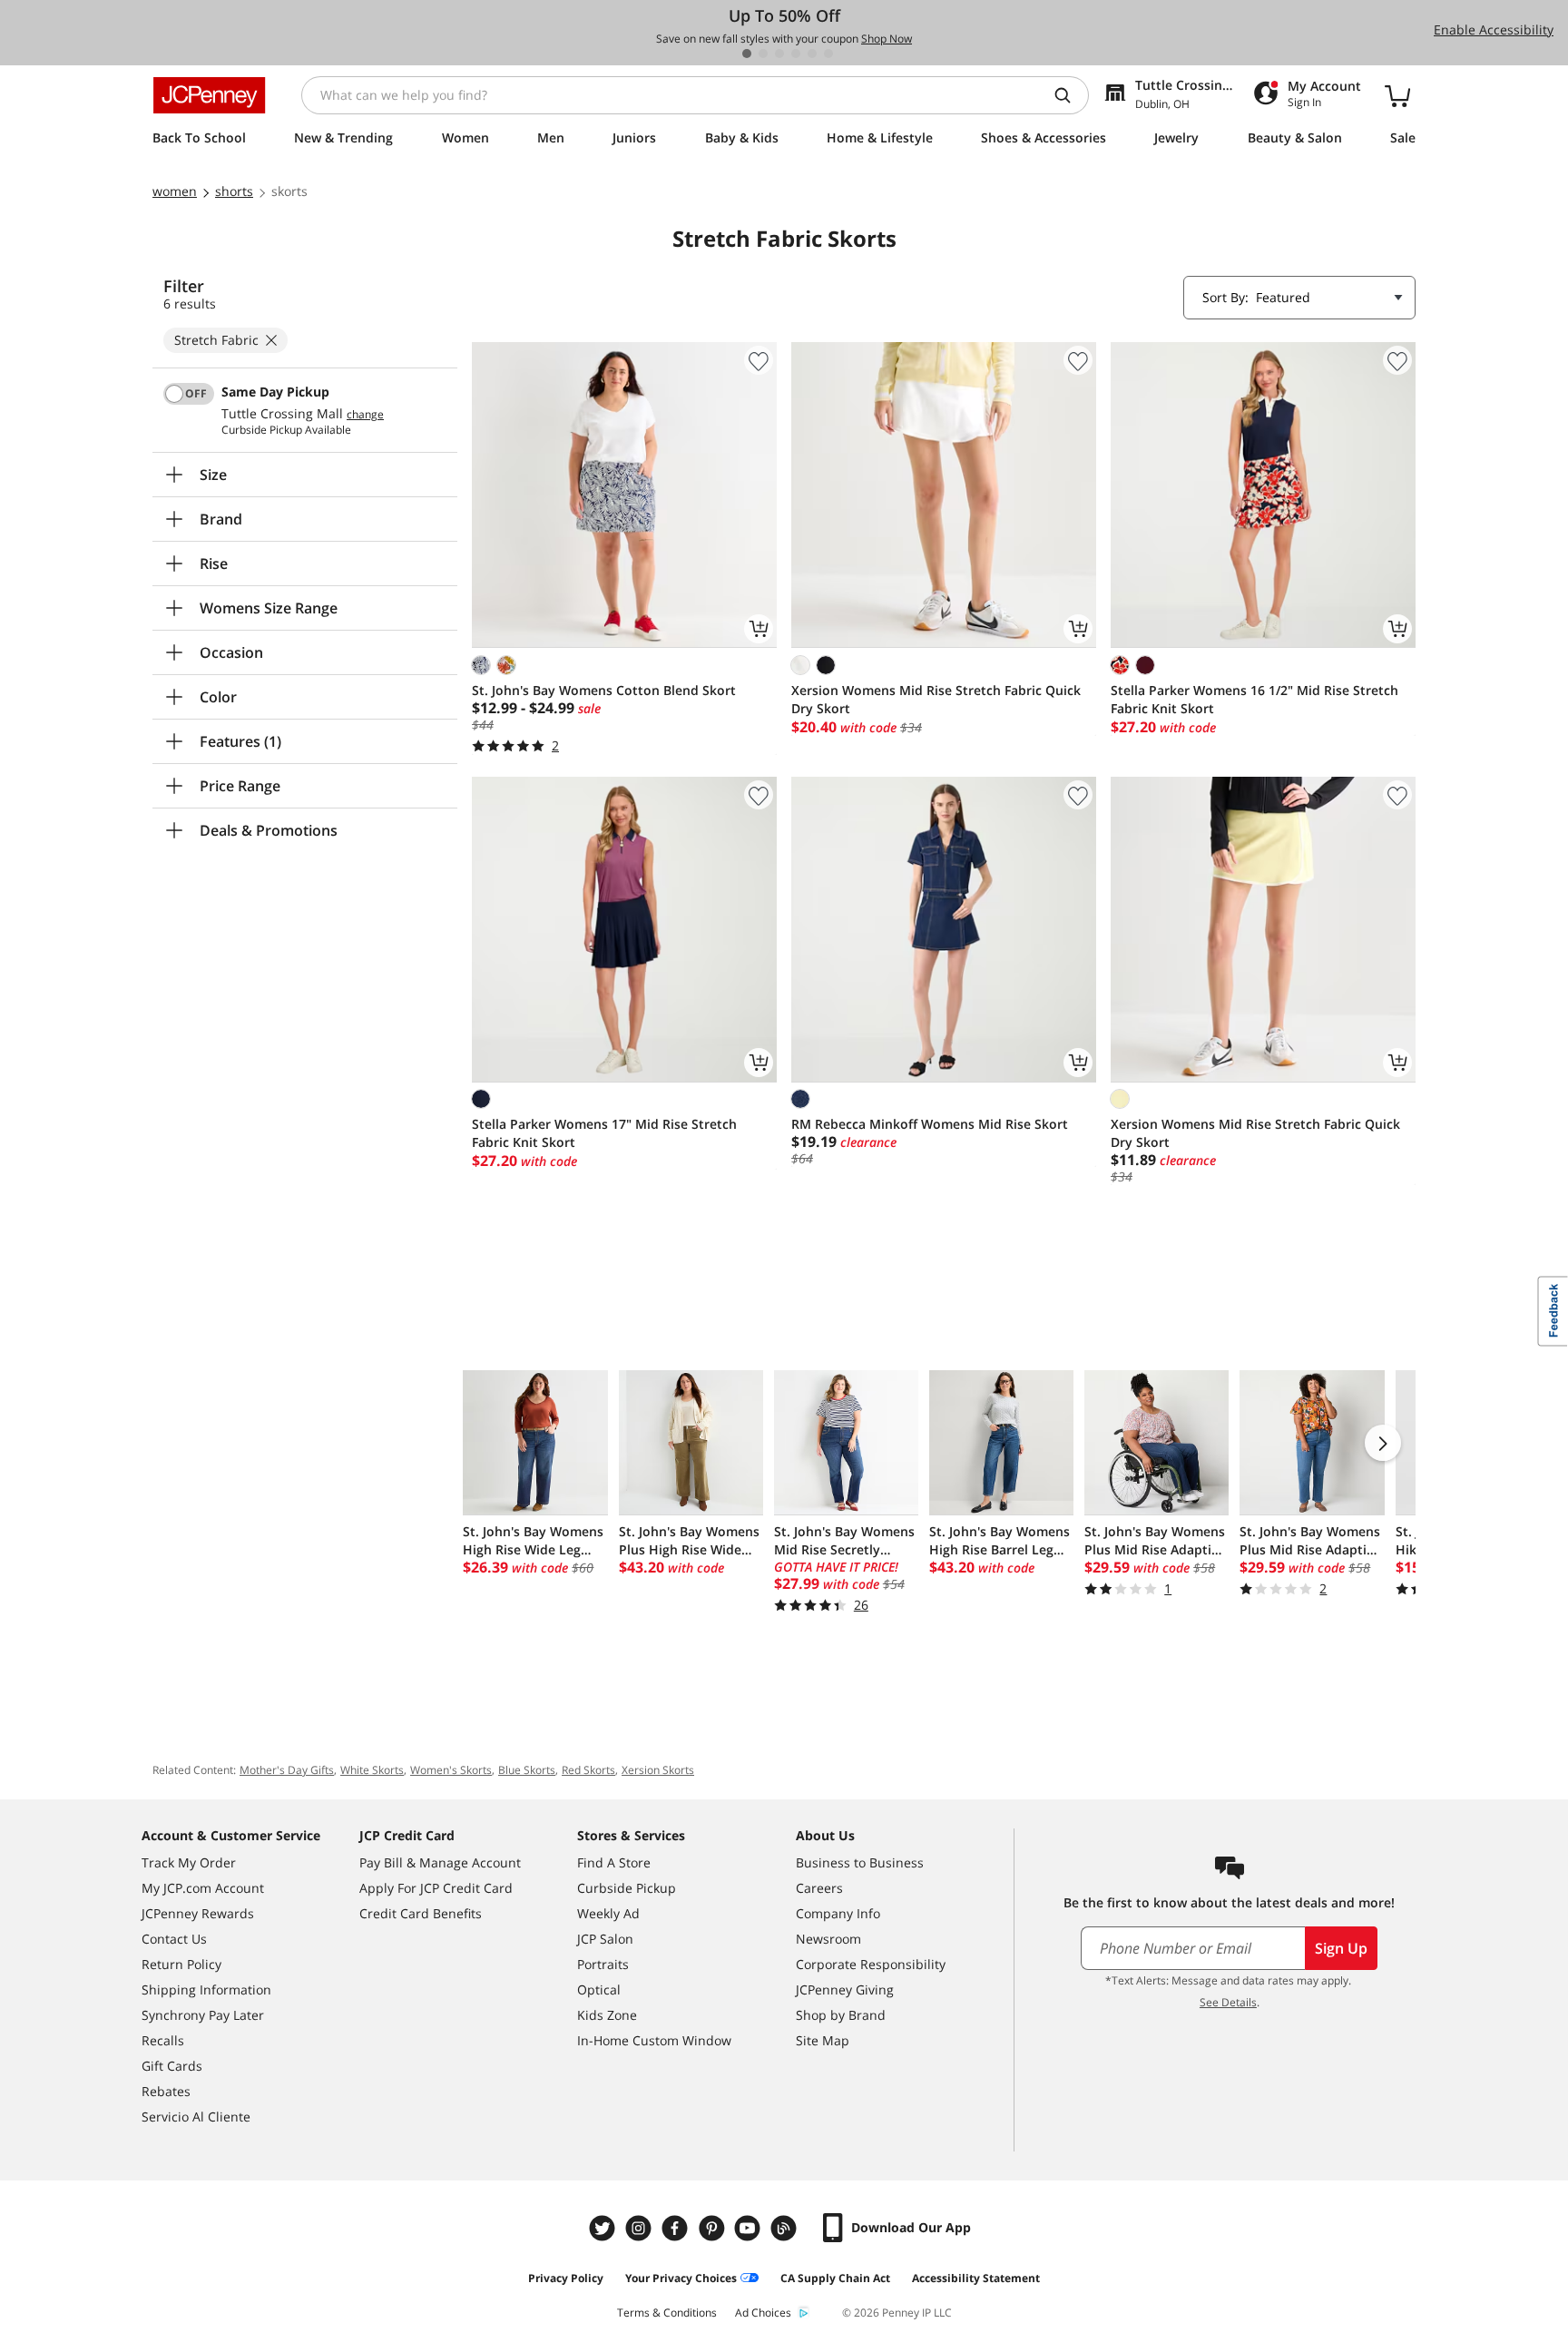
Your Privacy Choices (681, 2278)
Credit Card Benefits (421, 1913)
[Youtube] (750, 2228)
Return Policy (181, 1964)
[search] (1070, 95)
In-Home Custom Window (654, 2040)
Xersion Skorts (658, 1770)
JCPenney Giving (845, 1989)
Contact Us (174, 1939)
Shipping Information (206, 1989)
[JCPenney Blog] (786, 2228)
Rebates (166, 2091)
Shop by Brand (841, 2015)
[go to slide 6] (828, 54)
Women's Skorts (451, 1770)
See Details (1228, 2002)
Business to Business (860, 1862)
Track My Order (189, 1862)
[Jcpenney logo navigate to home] (209, 95)
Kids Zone (607, 2015)
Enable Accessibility (1494, 29)
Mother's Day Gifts (287, 1770)
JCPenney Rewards (198, 1913)
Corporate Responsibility (871, 1964)
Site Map (823, 2040)
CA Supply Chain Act (835, 2278)
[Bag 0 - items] (1397, 95)
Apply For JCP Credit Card (436, 1888)
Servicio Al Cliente (196, 2117)
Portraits (603, 1964)
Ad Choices (763, 2313)
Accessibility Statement (976, 2278)
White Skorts (372, 1770)
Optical (599, 1989)
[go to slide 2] (763, 54)
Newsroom (828, 1939)
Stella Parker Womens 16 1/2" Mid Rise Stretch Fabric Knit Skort (1254, 699)
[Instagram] (641, 2228)
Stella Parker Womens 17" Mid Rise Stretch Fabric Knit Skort (604, 1133)
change (365, 415)
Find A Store (614, 1862)
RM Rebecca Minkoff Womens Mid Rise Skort (930, 1124)
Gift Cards (172, 2066)
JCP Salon (605, 1939)
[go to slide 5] (812, 54)
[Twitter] (604, 2228)
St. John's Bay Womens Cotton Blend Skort (604, 690)
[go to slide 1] (747, 54)
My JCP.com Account (203, 1888)
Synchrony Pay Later (203, 2015)
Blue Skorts (527, 1770)
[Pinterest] (713, 2228)
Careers (819, 1888)
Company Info (838, 1913)
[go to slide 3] (779, 54)
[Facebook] (677, 2228)
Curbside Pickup (627, 1888)
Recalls (163, 2040)
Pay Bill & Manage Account (440, 1862)
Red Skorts (588, 1770)
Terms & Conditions (667, 2313)
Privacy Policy (566, 2278)
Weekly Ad (608, 1913)
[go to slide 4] (796, 54)
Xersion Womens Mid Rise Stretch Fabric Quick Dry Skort (936, 699)
